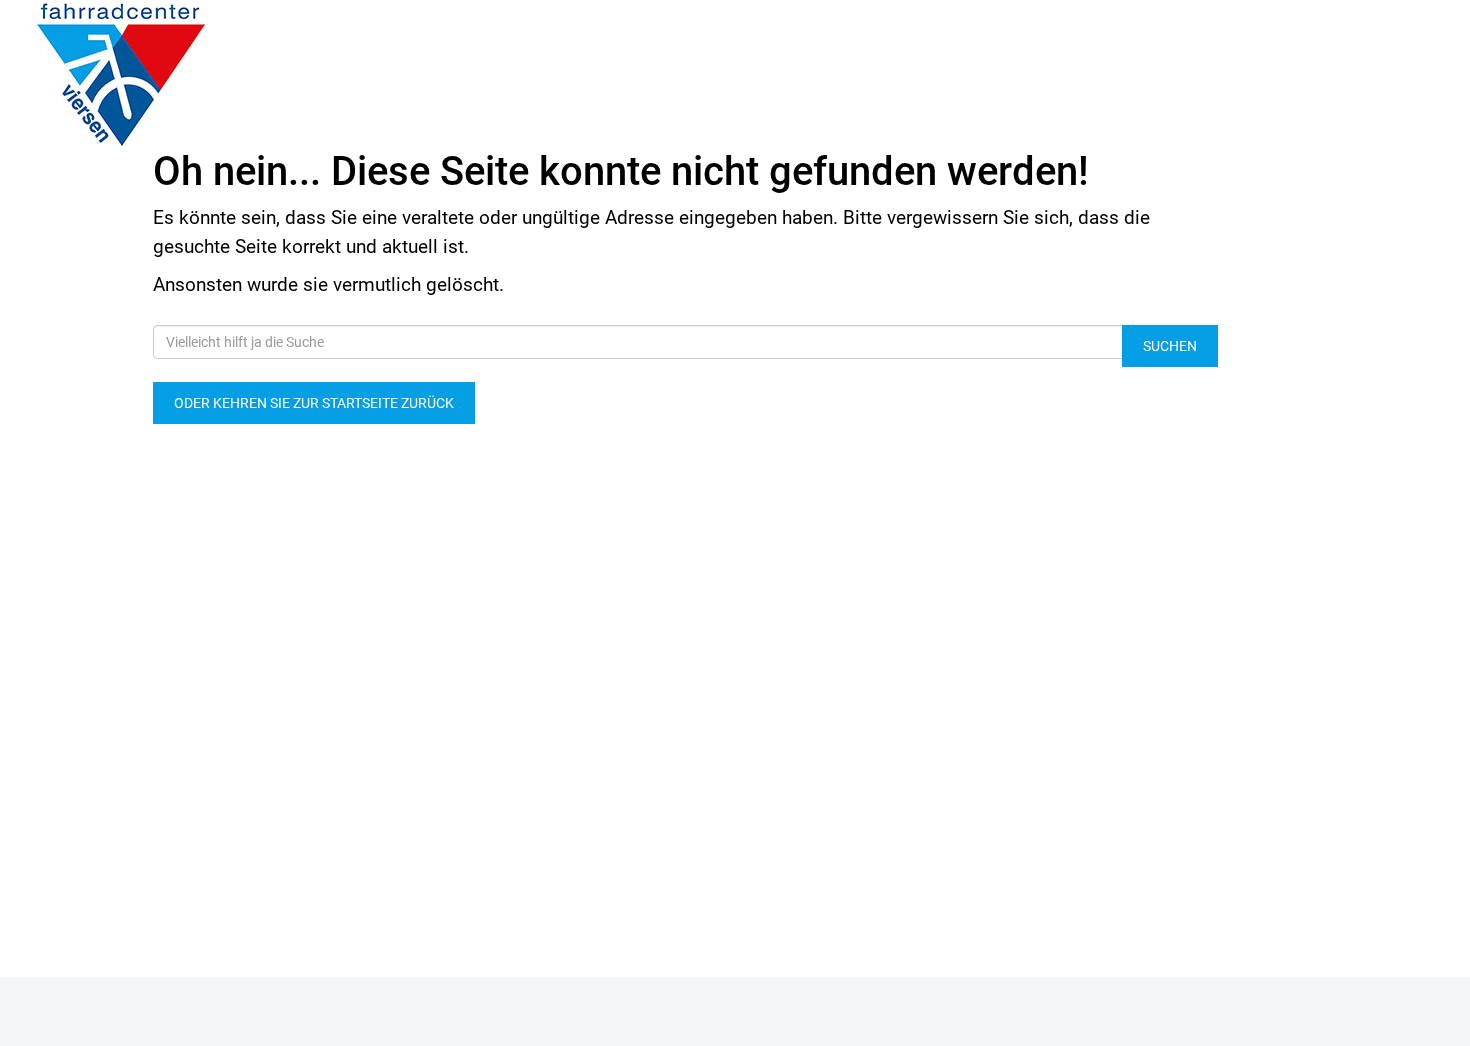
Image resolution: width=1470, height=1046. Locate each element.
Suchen (1170, 346)
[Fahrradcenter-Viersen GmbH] (306, 75)
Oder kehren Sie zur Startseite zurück (314, 403)
